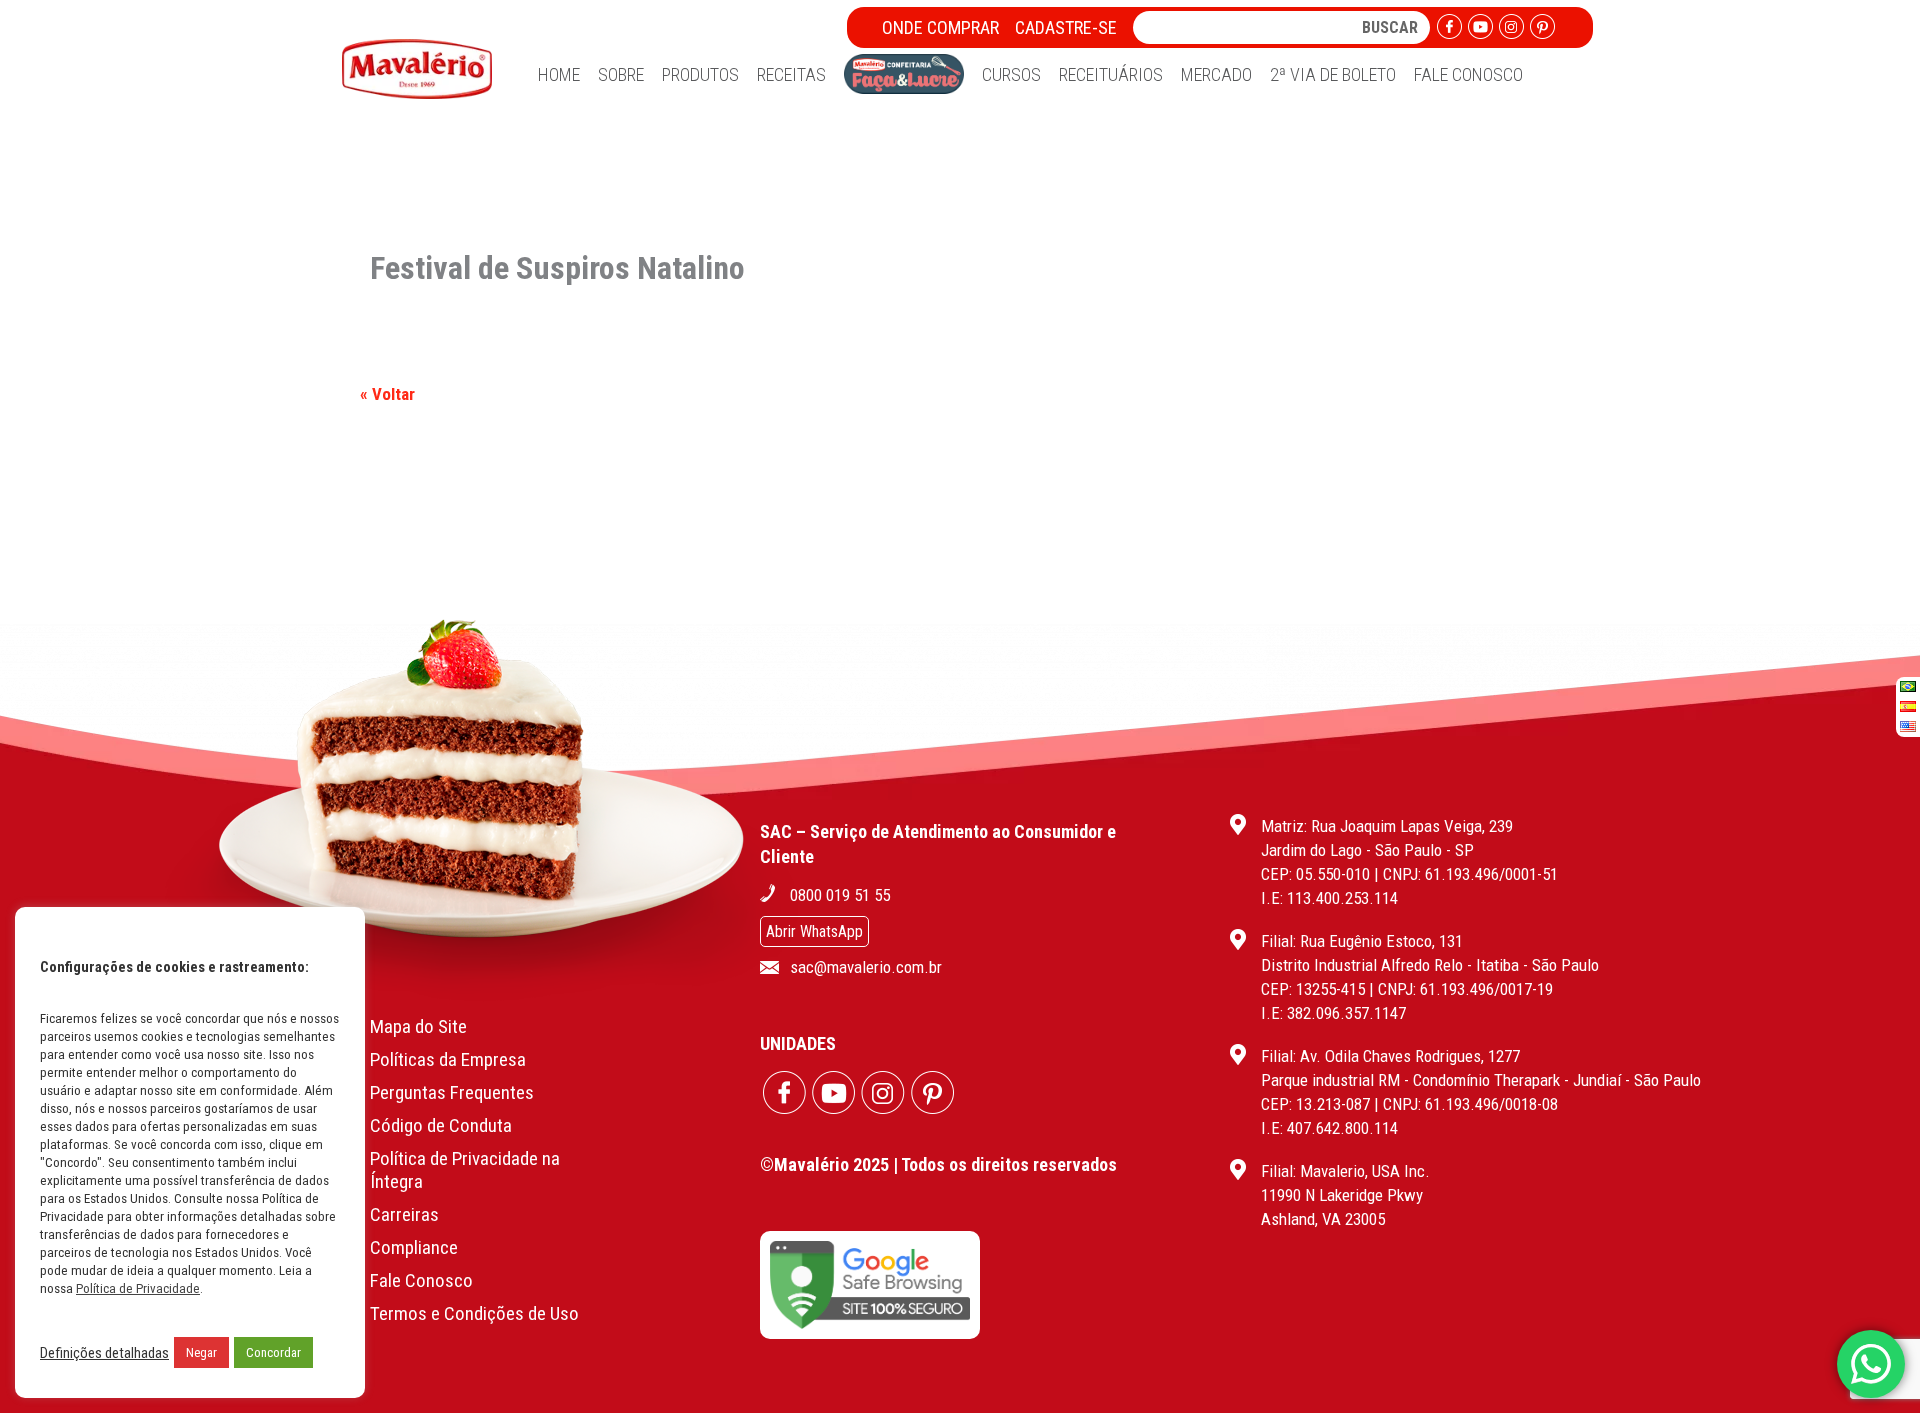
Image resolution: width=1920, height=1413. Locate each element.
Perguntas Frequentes (452, 1092)
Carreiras (404, 1214)
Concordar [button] (273, 1352)
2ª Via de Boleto (1333, 74)
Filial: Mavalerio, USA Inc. (1345, 1171)
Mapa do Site (418, 1026)
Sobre (621, 74)
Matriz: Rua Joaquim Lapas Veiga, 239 (1387, 826)
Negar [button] (201, 1352)
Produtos (700, 74)
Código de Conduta (441, 1125)
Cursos (1011, 74)
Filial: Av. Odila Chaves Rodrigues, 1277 (1390, 1056)
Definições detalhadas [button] (104, 1353)
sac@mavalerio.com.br (866, 967)
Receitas (791, 74)
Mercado (1216, 74)
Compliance (414, 1247)
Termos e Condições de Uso (474, 1313)
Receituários (1111, 74)
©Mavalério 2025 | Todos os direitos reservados (938, 1164)
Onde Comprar (940, 27)
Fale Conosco (1468, 74)
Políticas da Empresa (448, 1059)
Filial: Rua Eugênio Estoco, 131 (1362, 941)
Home (559, 74)
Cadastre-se (1066, 27)
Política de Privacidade (138, 1288)
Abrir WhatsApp (814, 931)
